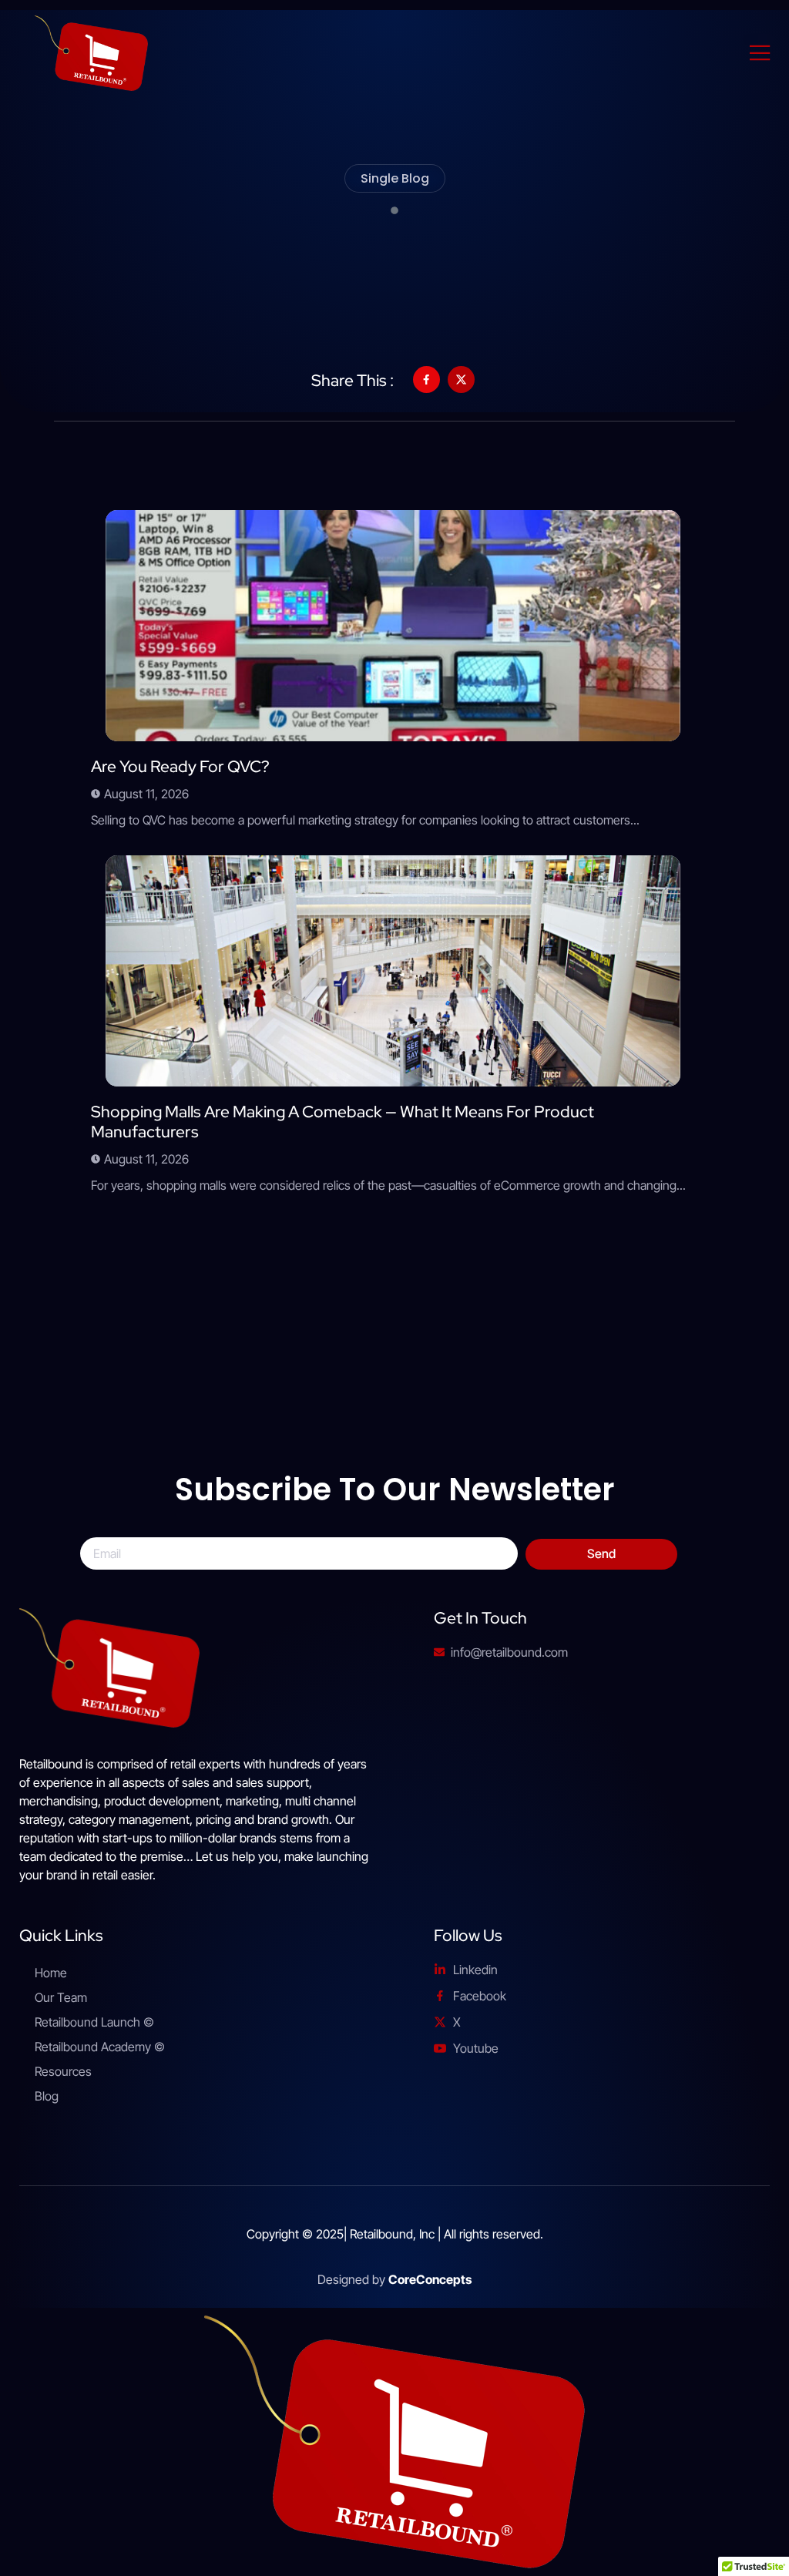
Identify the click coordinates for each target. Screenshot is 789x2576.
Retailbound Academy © (100, 2047)
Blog (47, 2096)
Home (51, 1973)
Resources (63, 2071)
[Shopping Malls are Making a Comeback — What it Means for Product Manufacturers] (393, 971)
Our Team (61, 1997)
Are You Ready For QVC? (180, 766)
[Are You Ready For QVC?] (393, 626)
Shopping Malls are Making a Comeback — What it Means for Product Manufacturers (342, 1122)
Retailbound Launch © (94, 2022)
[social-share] (426, 380)
